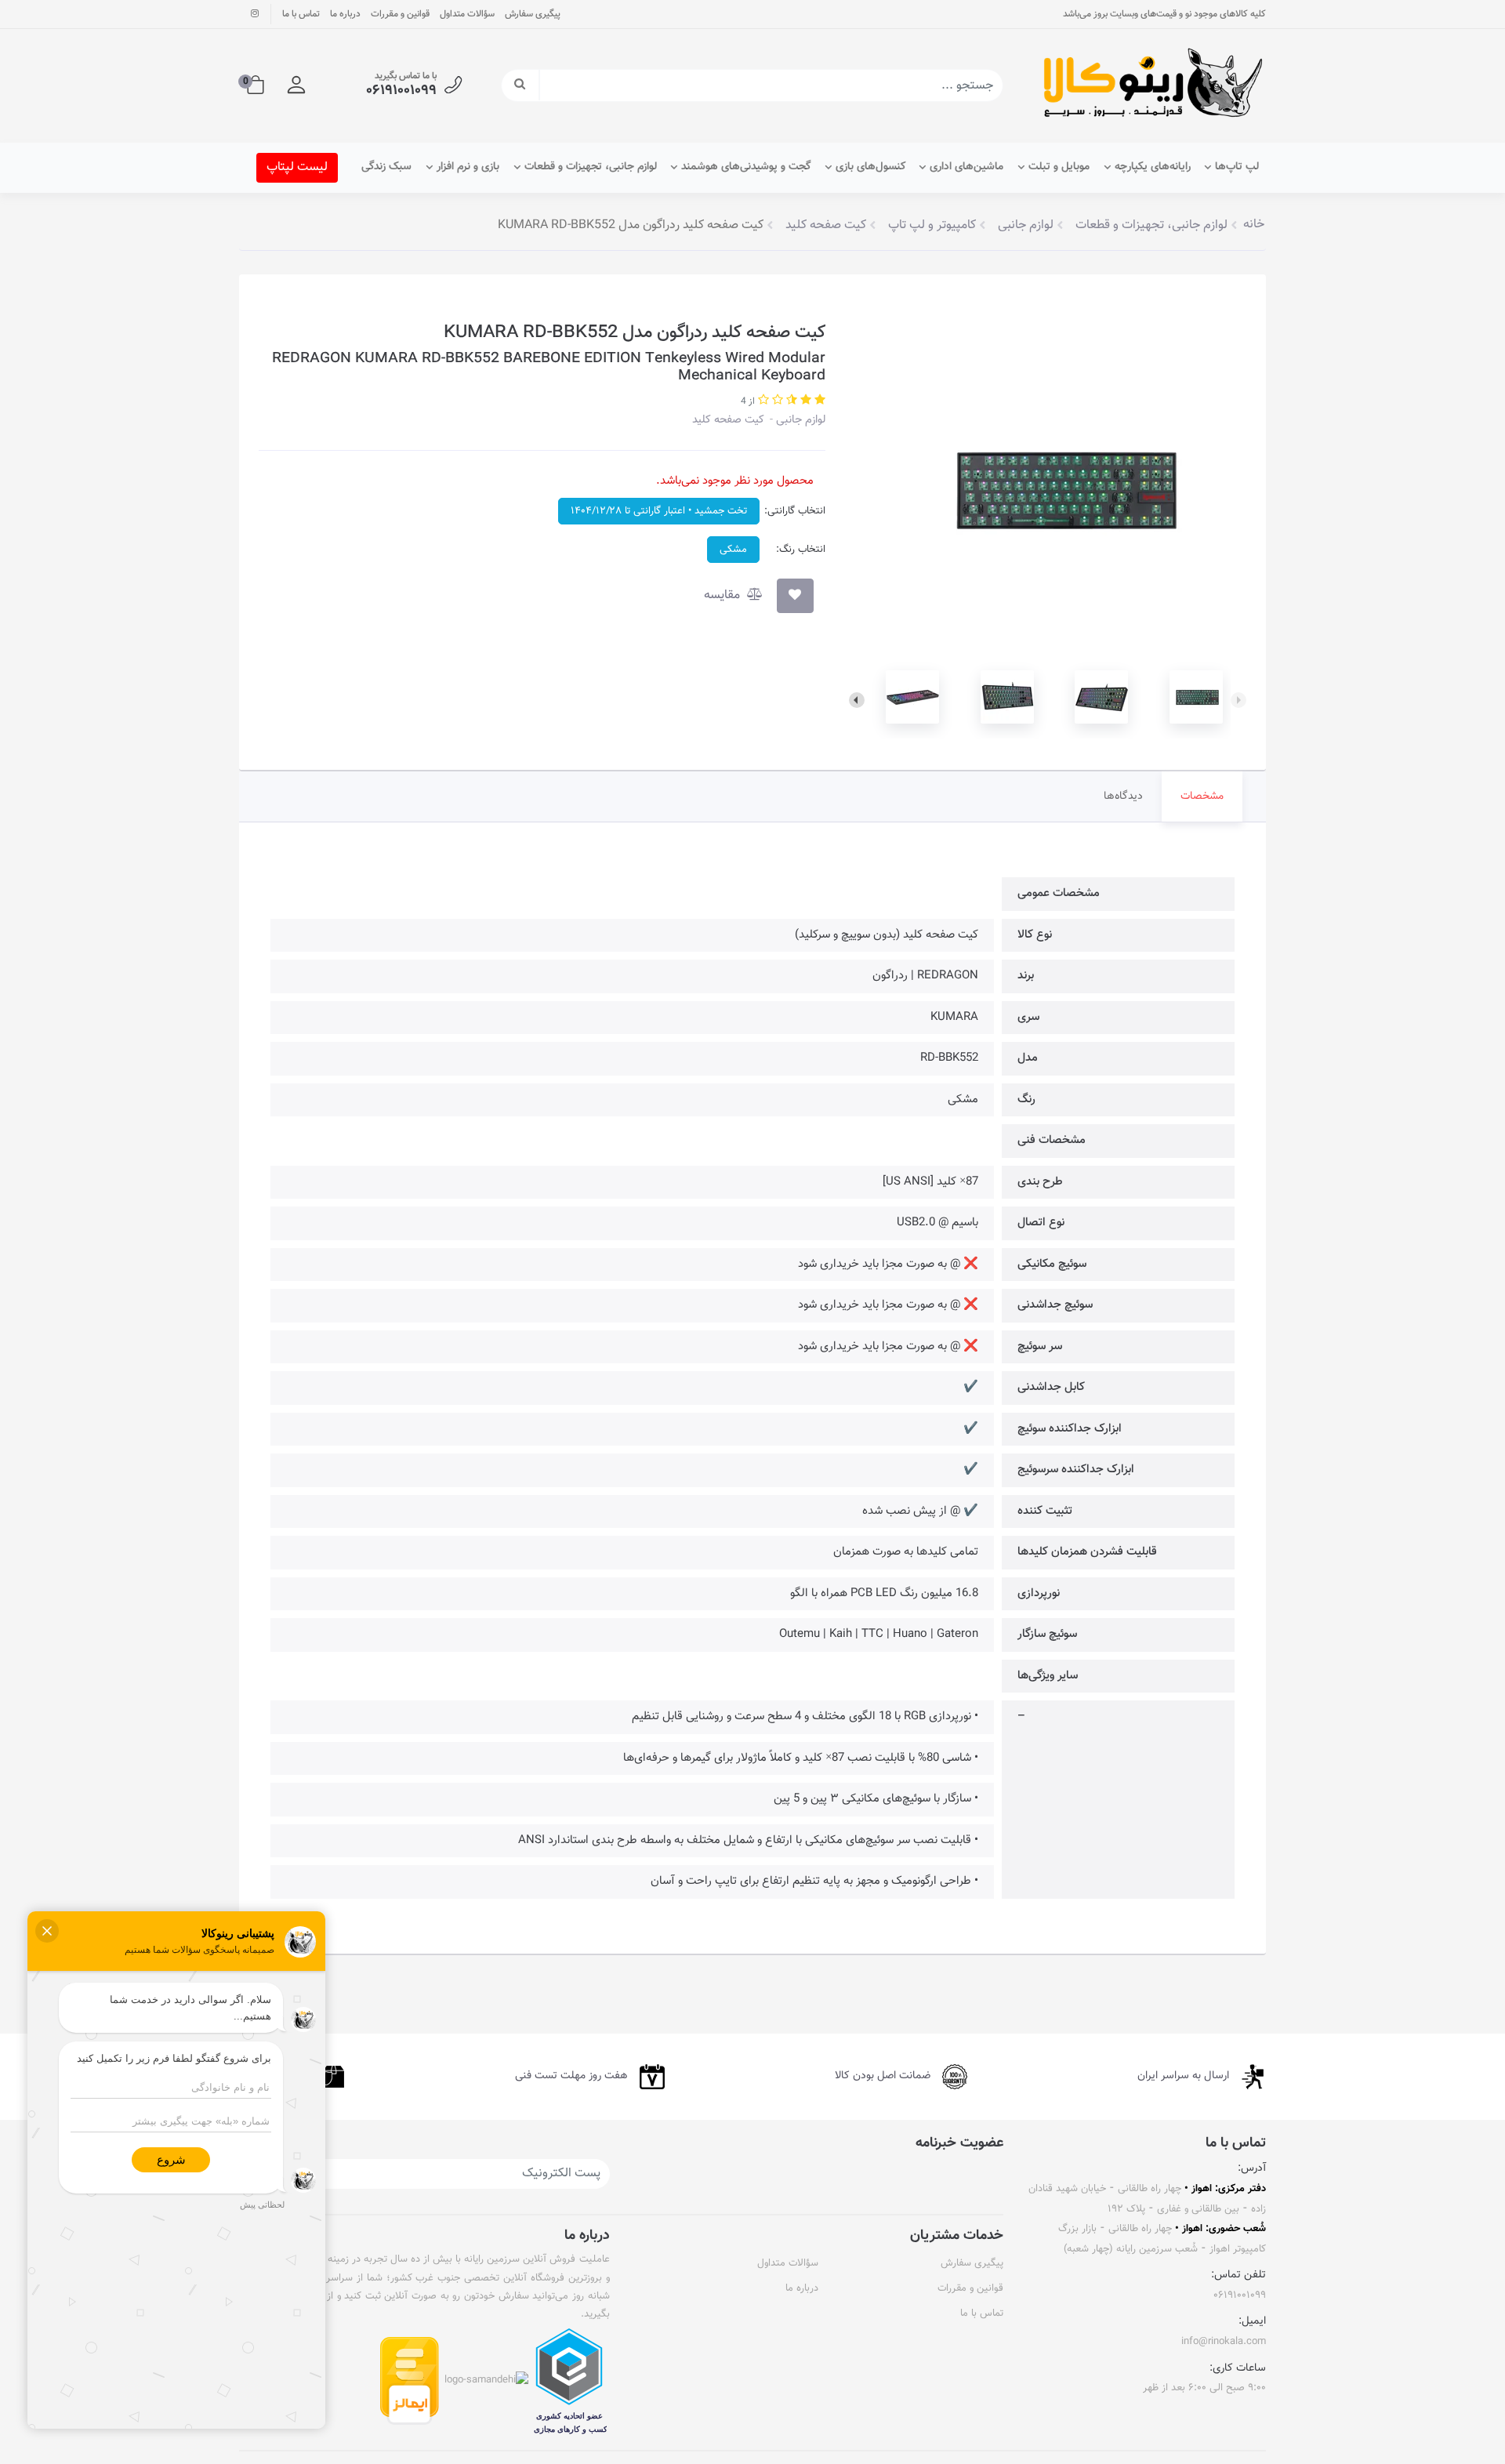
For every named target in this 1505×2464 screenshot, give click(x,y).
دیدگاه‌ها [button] (1123, 797)
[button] (296, 85)
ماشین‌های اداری (966, 167)
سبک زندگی (386, 167)
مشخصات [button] (1202, 797)
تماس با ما (301, 14)
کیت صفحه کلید (728, 420)
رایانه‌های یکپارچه (1153, 167)
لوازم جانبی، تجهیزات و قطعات (591, 167)
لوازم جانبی (799, 420)
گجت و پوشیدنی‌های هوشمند (746, 167)
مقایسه (723, 595)
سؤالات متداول (467, 14)
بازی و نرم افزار (468, 167)
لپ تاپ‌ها (1237, 167)
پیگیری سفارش (533, 14)
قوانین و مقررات (400, 14)
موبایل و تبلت (1059, 167)
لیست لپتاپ (297, 167)
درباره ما (345, 14)
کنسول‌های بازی (870, 167)
